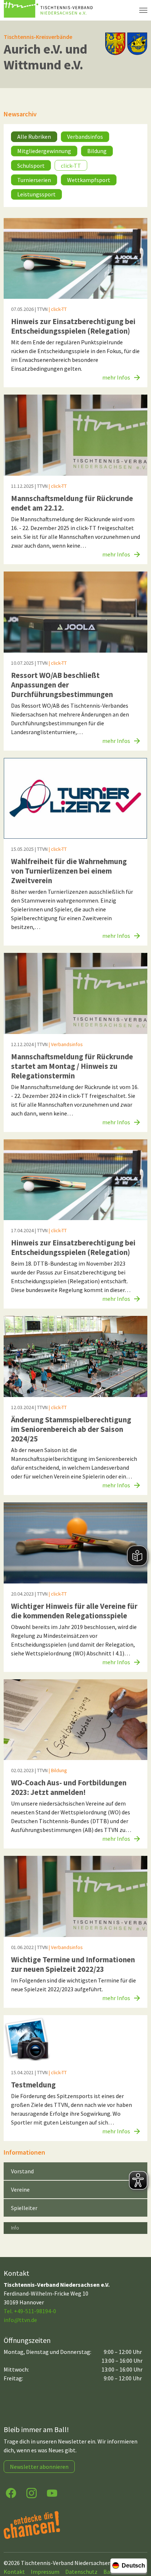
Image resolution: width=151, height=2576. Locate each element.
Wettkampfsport (89, 180)
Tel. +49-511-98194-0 (30, 2311)
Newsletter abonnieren (39, 2467)
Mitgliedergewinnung (44, 151)
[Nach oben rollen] (139, 2541)
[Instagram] (32, 2492)
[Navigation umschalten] (143, 10)
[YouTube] (52, 2492)
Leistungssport (36, 194)
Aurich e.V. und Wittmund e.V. (45, 57)
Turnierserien (34, 180)
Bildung (97, 151)
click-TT (71, 166)
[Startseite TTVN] (49, 10)
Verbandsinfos (85, 137)
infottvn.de (20, 2320)
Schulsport (31, 166)
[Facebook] (11, 2492)
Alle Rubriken (34, 137)
